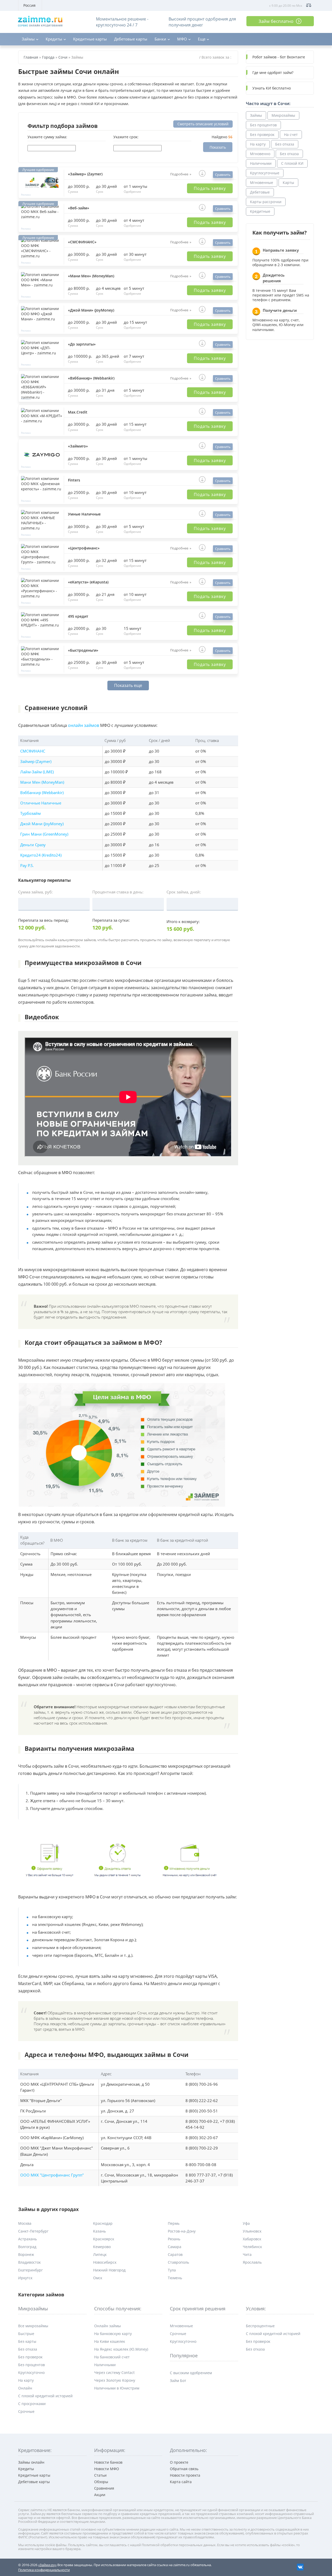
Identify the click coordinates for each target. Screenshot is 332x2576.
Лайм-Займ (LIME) (37, 772)
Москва (25, 2223)
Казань (99, 2231)
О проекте (179, 2462)
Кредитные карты (90, 39)
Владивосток (29, 2262)
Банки (160, 39)
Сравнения (104, 2488)
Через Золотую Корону (115, 2380)
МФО (182, 39)
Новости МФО (107, 2469)
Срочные (26, 2411)
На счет (291, 135)
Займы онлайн (31, 2462)
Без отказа (285, 144)
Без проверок (262, 135)
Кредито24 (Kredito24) (41, 855)
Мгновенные (262, 182)
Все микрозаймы (33, 2326)
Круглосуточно (31, 2372)
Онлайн (25, 2388)
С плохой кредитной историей (45, 2396)
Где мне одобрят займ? (273, 73)
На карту (258, 144)
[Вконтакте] (300, 2567)
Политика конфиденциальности (44, 2570)
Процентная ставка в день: (118, 892)
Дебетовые (260, 192)
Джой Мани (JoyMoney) (42, 824)
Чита (247, 2254)
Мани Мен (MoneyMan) (42, 782)
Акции (100, 2495)
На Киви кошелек (110, 2341)
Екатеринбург (30, 2270)
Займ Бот (178, 2381)
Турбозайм (30, 813)
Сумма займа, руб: (35, 892)
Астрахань (27, 2239)
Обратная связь (184, 2469)
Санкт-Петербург (33, 2231)
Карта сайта (181, 2482)
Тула (172, 2270)
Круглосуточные (265, 173)
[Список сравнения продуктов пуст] (309, 5)
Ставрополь (178, 2262)
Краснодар (103, 2223)
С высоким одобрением (191, 2373)
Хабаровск (252, 2239)
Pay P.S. (27, 866)
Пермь (174, 2223)
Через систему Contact (114, 2372)
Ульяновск (252, 2231)
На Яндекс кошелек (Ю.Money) (121, 2349)
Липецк (100, 2254)
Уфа (246, 2223)
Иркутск (25, 2278)
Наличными (261, 163)
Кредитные (260, 211)
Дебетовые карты (131, 39)
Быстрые (26, 2334)
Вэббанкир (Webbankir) (42, 793)
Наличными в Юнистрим (117, 2388)
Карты (288, 182)
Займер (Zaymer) (36, 762)
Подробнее (179, 174)
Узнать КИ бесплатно (272, 88)
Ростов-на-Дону (182, 2231)
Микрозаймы (283, 115)
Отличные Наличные (41, 803)
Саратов (175, 2254)
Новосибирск (105, 2262)
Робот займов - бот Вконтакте (279, 57)
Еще (202, 39)
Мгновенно (260, 154)
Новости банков (108, 2462)
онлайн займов (84, 725)
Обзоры (101, 2482)
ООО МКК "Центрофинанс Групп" (52, 2175)
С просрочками (32, 2404)
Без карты (27, 2341)
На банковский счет (112, 2357)
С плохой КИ (292, 163)
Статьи (100, 2475)
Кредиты (54, 39)
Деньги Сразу (33, 845)
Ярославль (252, 2262)
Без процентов (263, 125)
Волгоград (27, 2247)
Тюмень (175, 2278)
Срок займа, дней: (184, 892)
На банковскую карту (113, 2334)
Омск (98, 2278)
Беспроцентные (260, 2326)
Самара (175, 2247)
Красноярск (104, 2239)
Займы (28, 39)
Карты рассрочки (266, 202)
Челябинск (252, 2247)
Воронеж (26, 2254)
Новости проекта (185, 2475)
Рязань (174, 2239)
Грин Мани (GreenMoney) (44, 834)
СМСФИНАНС (33, 751)
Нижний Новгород (109, 2270)
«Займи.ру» (47, 2565)
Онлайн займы (108, 2326)
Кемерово (102, 2247)
